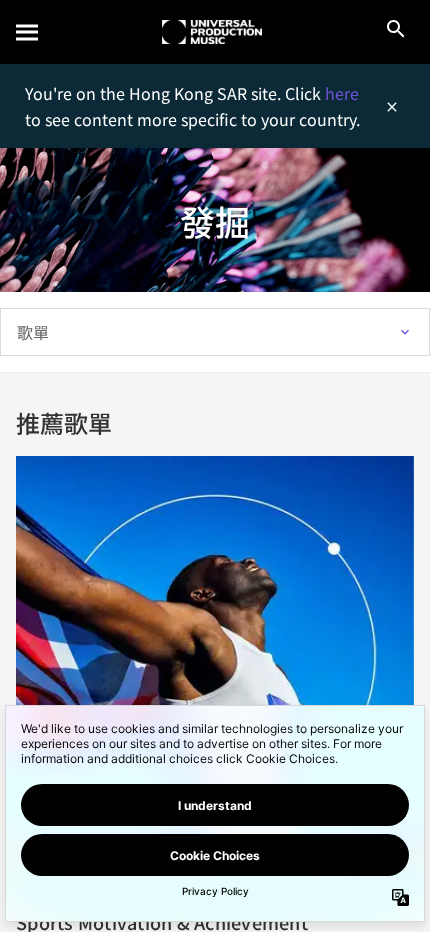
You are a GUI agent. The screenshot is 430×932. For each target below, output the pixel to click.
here (342, 93)
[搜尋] (28, 32)
